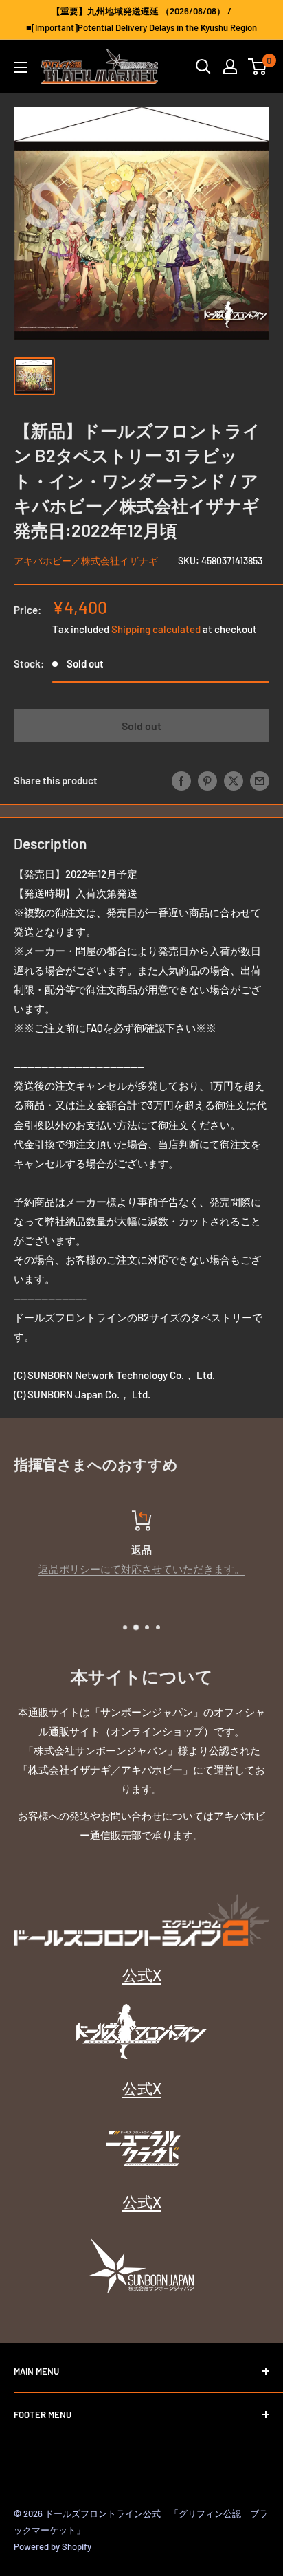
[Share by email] (260, 780)
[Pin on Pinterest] (207, 780)
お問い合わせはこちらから (154, 1569)
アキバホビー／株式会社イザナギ (86, 561)
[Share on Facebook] (181, 780)
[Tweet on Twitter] (234, 780)
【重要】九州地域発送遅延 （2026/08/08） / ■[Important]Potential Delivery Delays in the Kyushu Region (141, 19)
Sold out (141, 726)
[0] (258, 67)
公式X (142, 1974)
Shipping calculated (156, 629)
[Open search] (203, 67)
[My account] (230, 67)
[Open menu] (21, 67)
